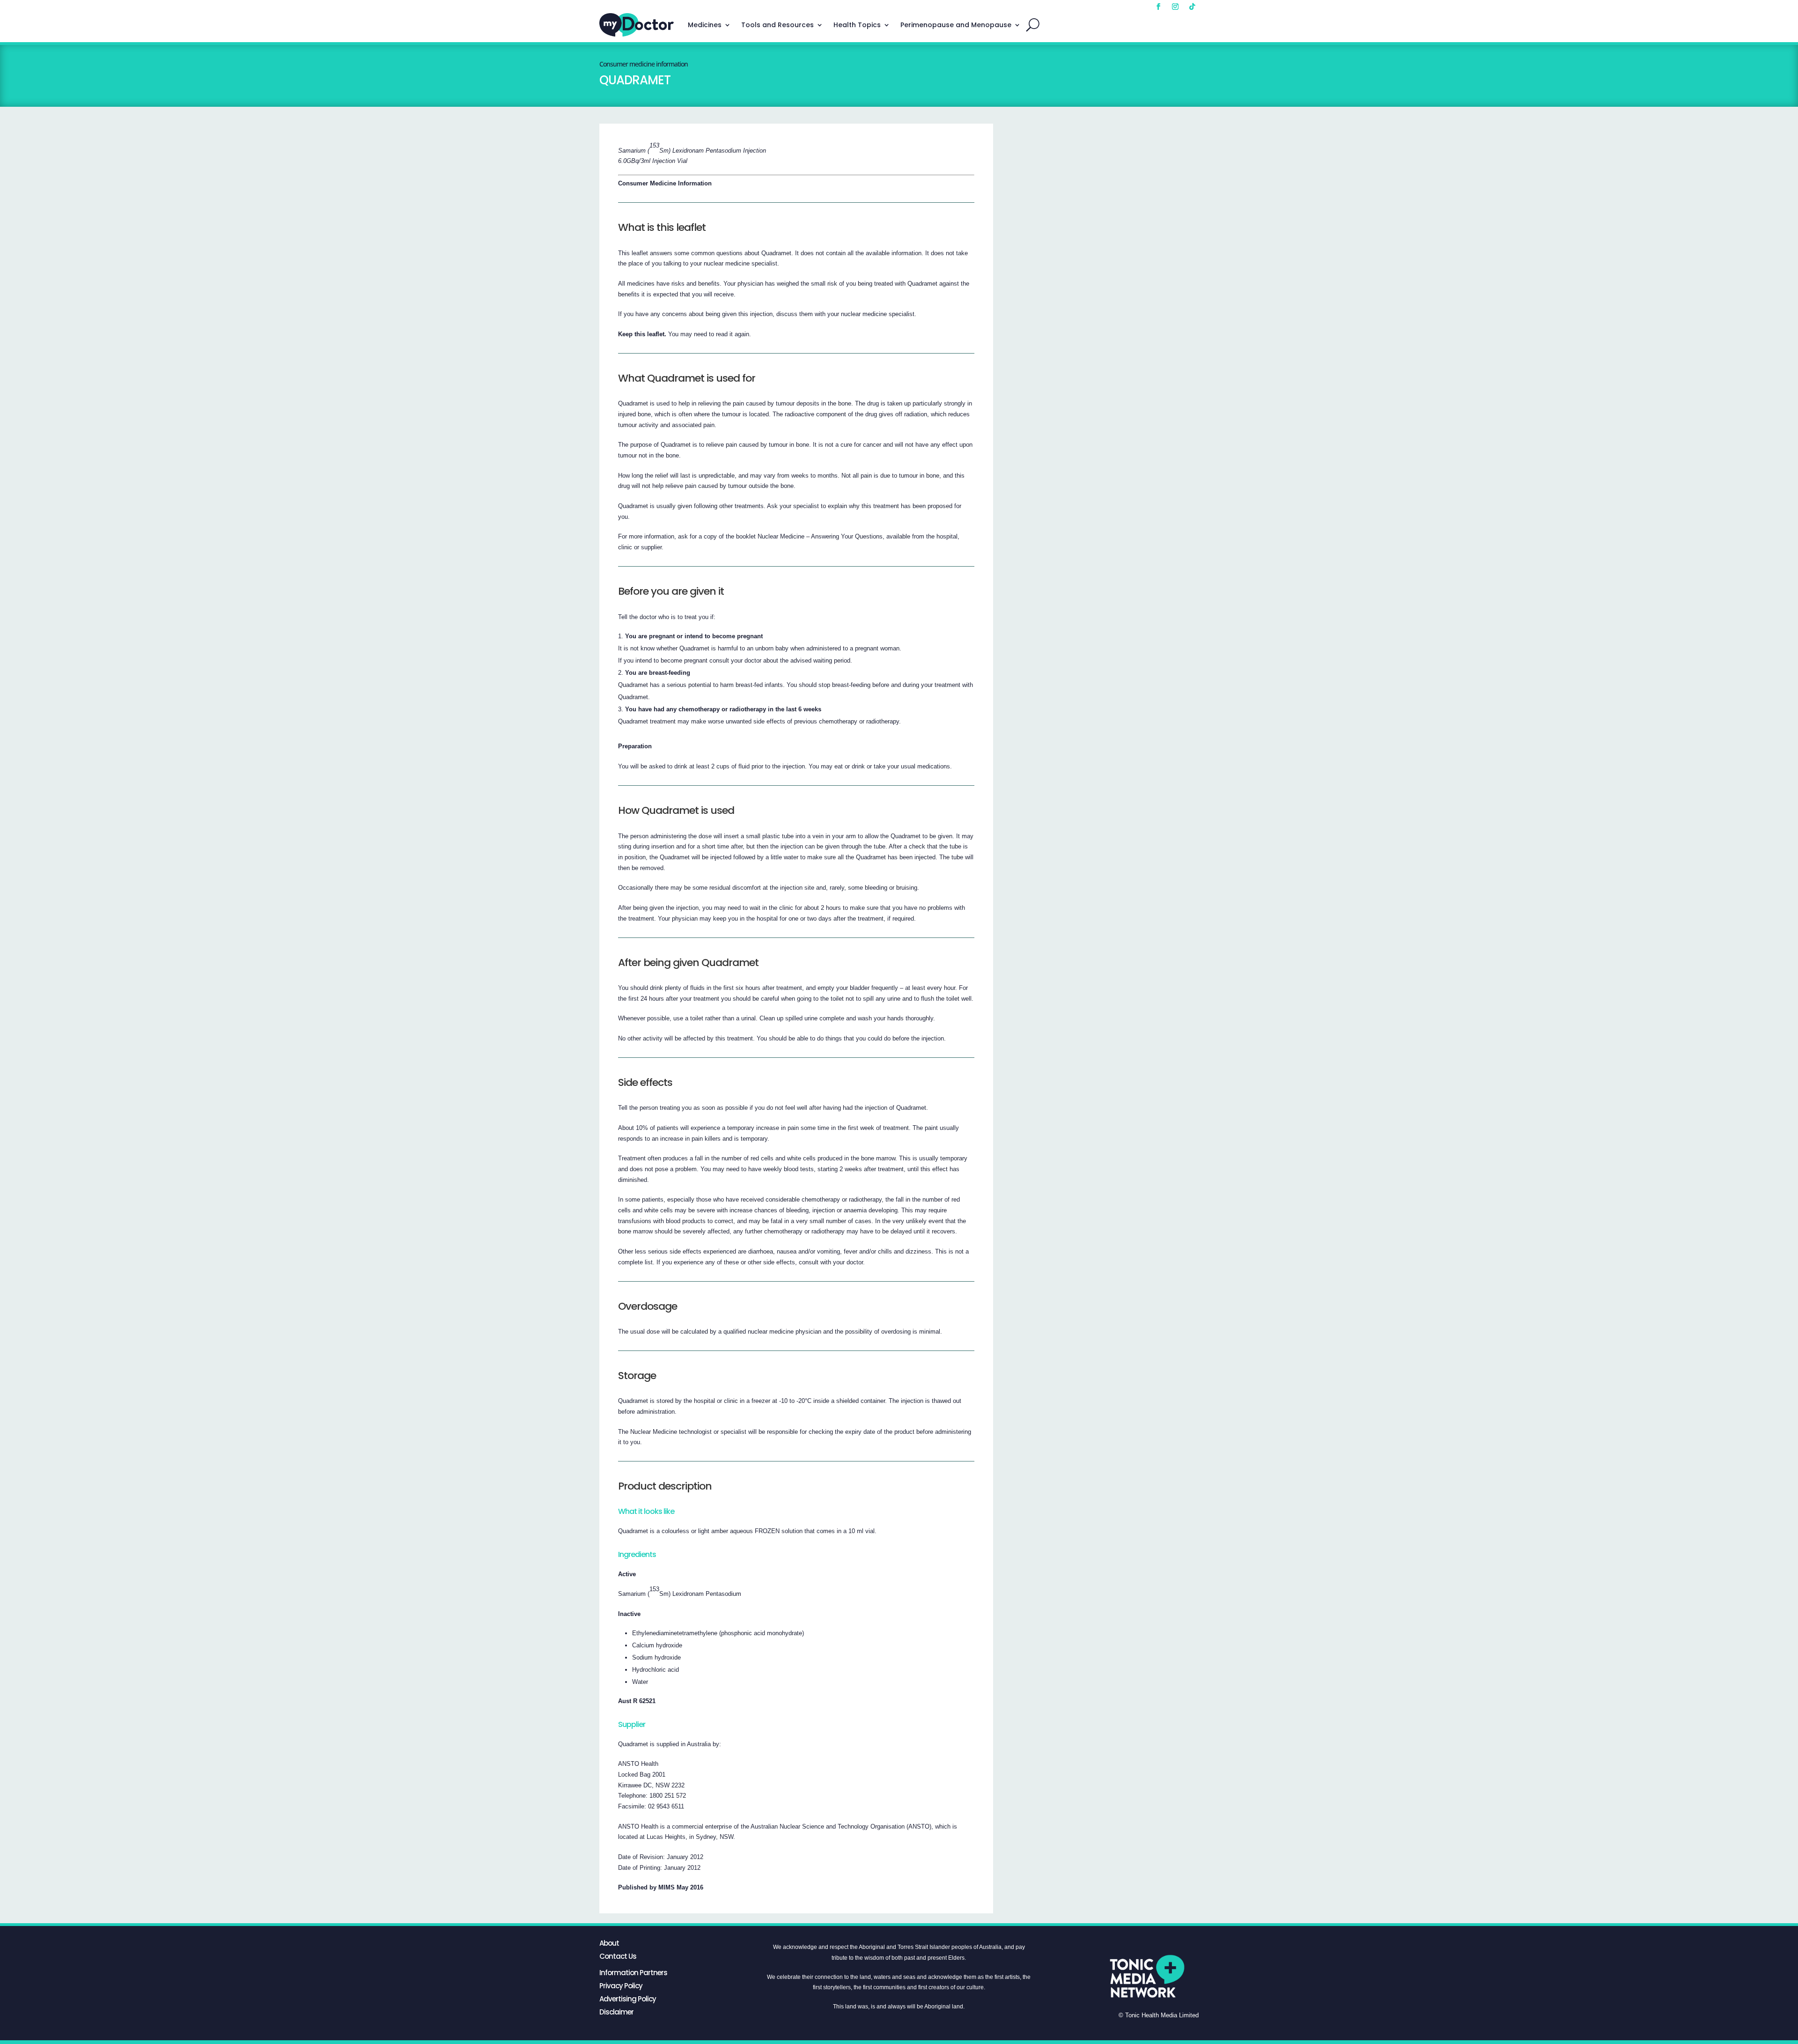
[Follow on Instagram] (1175, 7)
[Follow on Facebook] (1158, 7)
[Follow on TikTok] (1192, 7)
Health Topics (857, 25)
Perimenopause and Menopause (956, 25)
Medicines (705, 25)
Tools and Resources (777, 25)
